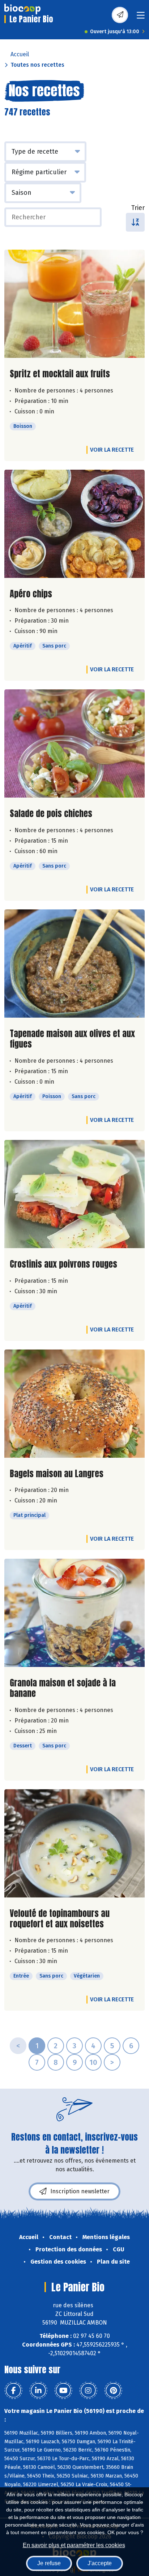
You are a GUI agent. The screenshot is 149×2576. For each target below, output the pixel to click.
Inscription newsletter (80, 2191)
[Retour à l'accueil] (22, 9)
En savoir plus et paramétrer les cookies (74, 2545)
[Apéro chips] (74, 524)
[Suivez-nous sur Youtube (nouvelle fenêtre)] (63, 2391)
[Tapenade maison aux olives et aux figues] (74, 964)
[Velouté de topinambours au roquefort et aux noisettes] (74, 1843)
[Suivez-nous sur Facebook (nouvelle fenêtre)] (13, 2391)
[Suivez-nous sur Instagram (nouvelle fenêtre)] (88, 2391)
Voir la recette (112, 450)
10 (93, 2062)
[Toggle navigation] (141, 17)
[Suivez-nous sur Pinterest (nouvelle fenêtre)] (113, 2391)
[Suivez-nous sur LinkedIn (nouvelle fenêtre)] (38, 2391)
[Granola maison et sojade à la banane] (74, 1613)
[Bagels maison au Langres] (74, 1404)
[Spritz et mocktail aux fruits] (74, 304)
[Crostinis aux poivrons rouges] (74, 1194)
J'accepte (100, 2563)
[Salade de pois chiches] (74, 743)
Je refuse (49, 2563)
